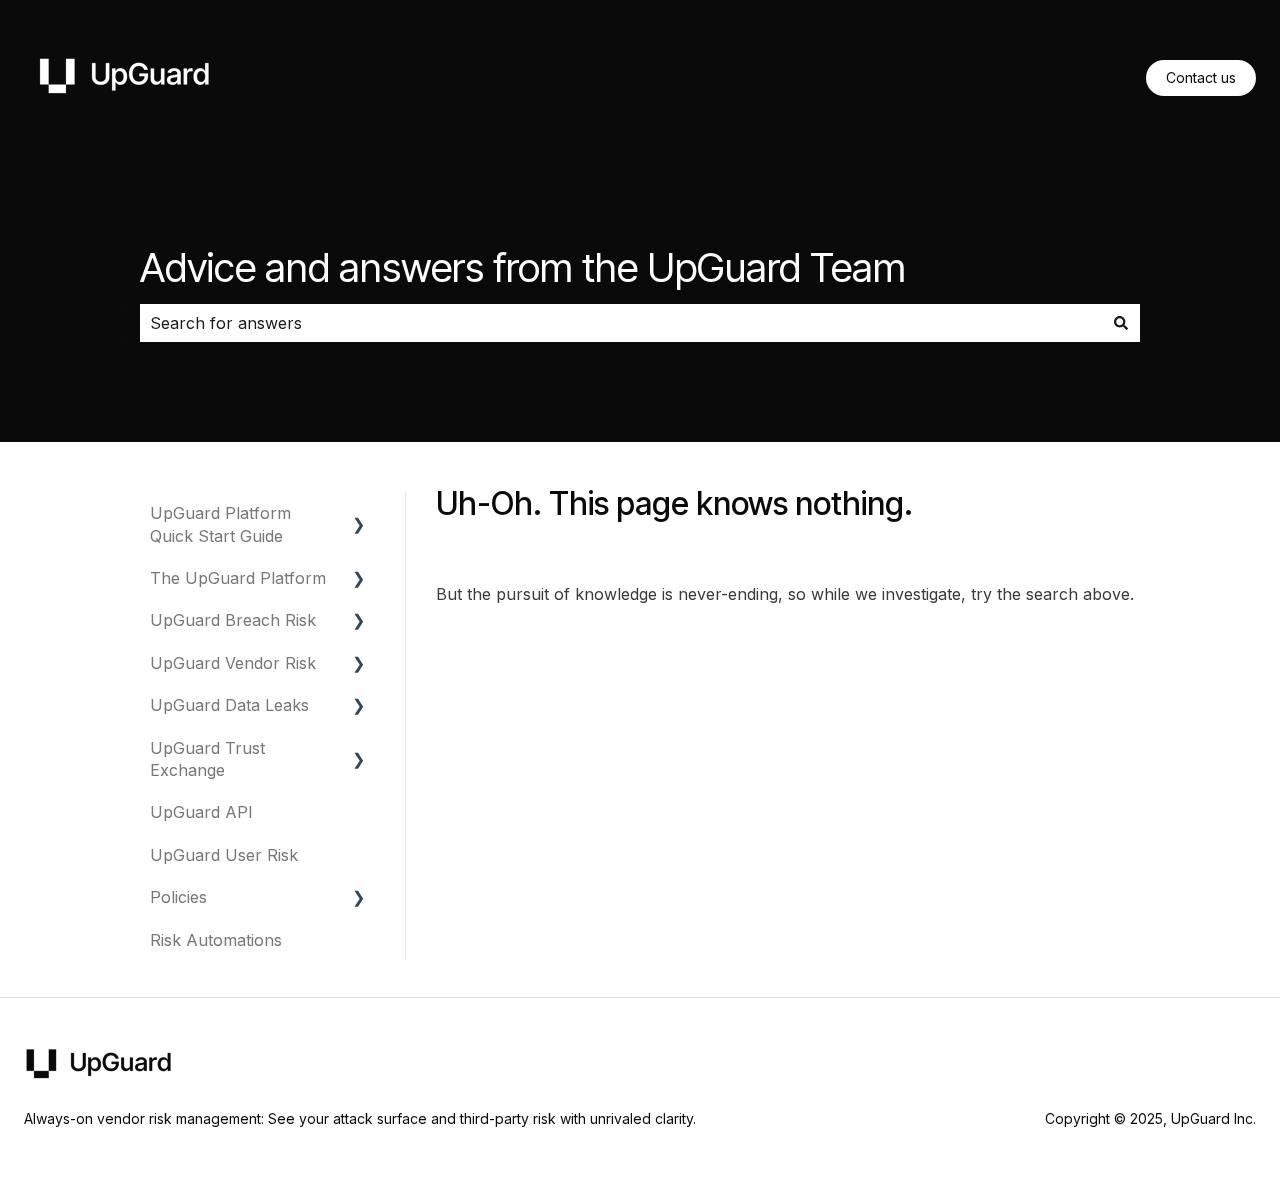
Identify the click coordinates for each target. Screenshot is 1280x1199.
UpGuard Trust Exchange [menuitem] (207, 759)
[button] (359, 514)
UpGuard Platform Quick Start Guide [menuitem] (220, 524)
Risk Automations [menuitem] (216, 940)
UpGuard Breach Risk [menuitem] (233, 620)
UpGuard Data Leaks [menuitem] (229, 705)
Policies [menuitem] (178, 897)
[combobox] (621, 323)
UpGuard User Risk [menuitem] (224, 855)
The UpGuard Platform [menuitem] (238, 578)
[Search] (1121, 323)
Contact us (1201, 77)
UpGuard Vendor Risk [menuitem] (233, 663)
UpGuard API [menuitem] (201, 812)
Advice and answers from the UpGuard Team (523, 267)
